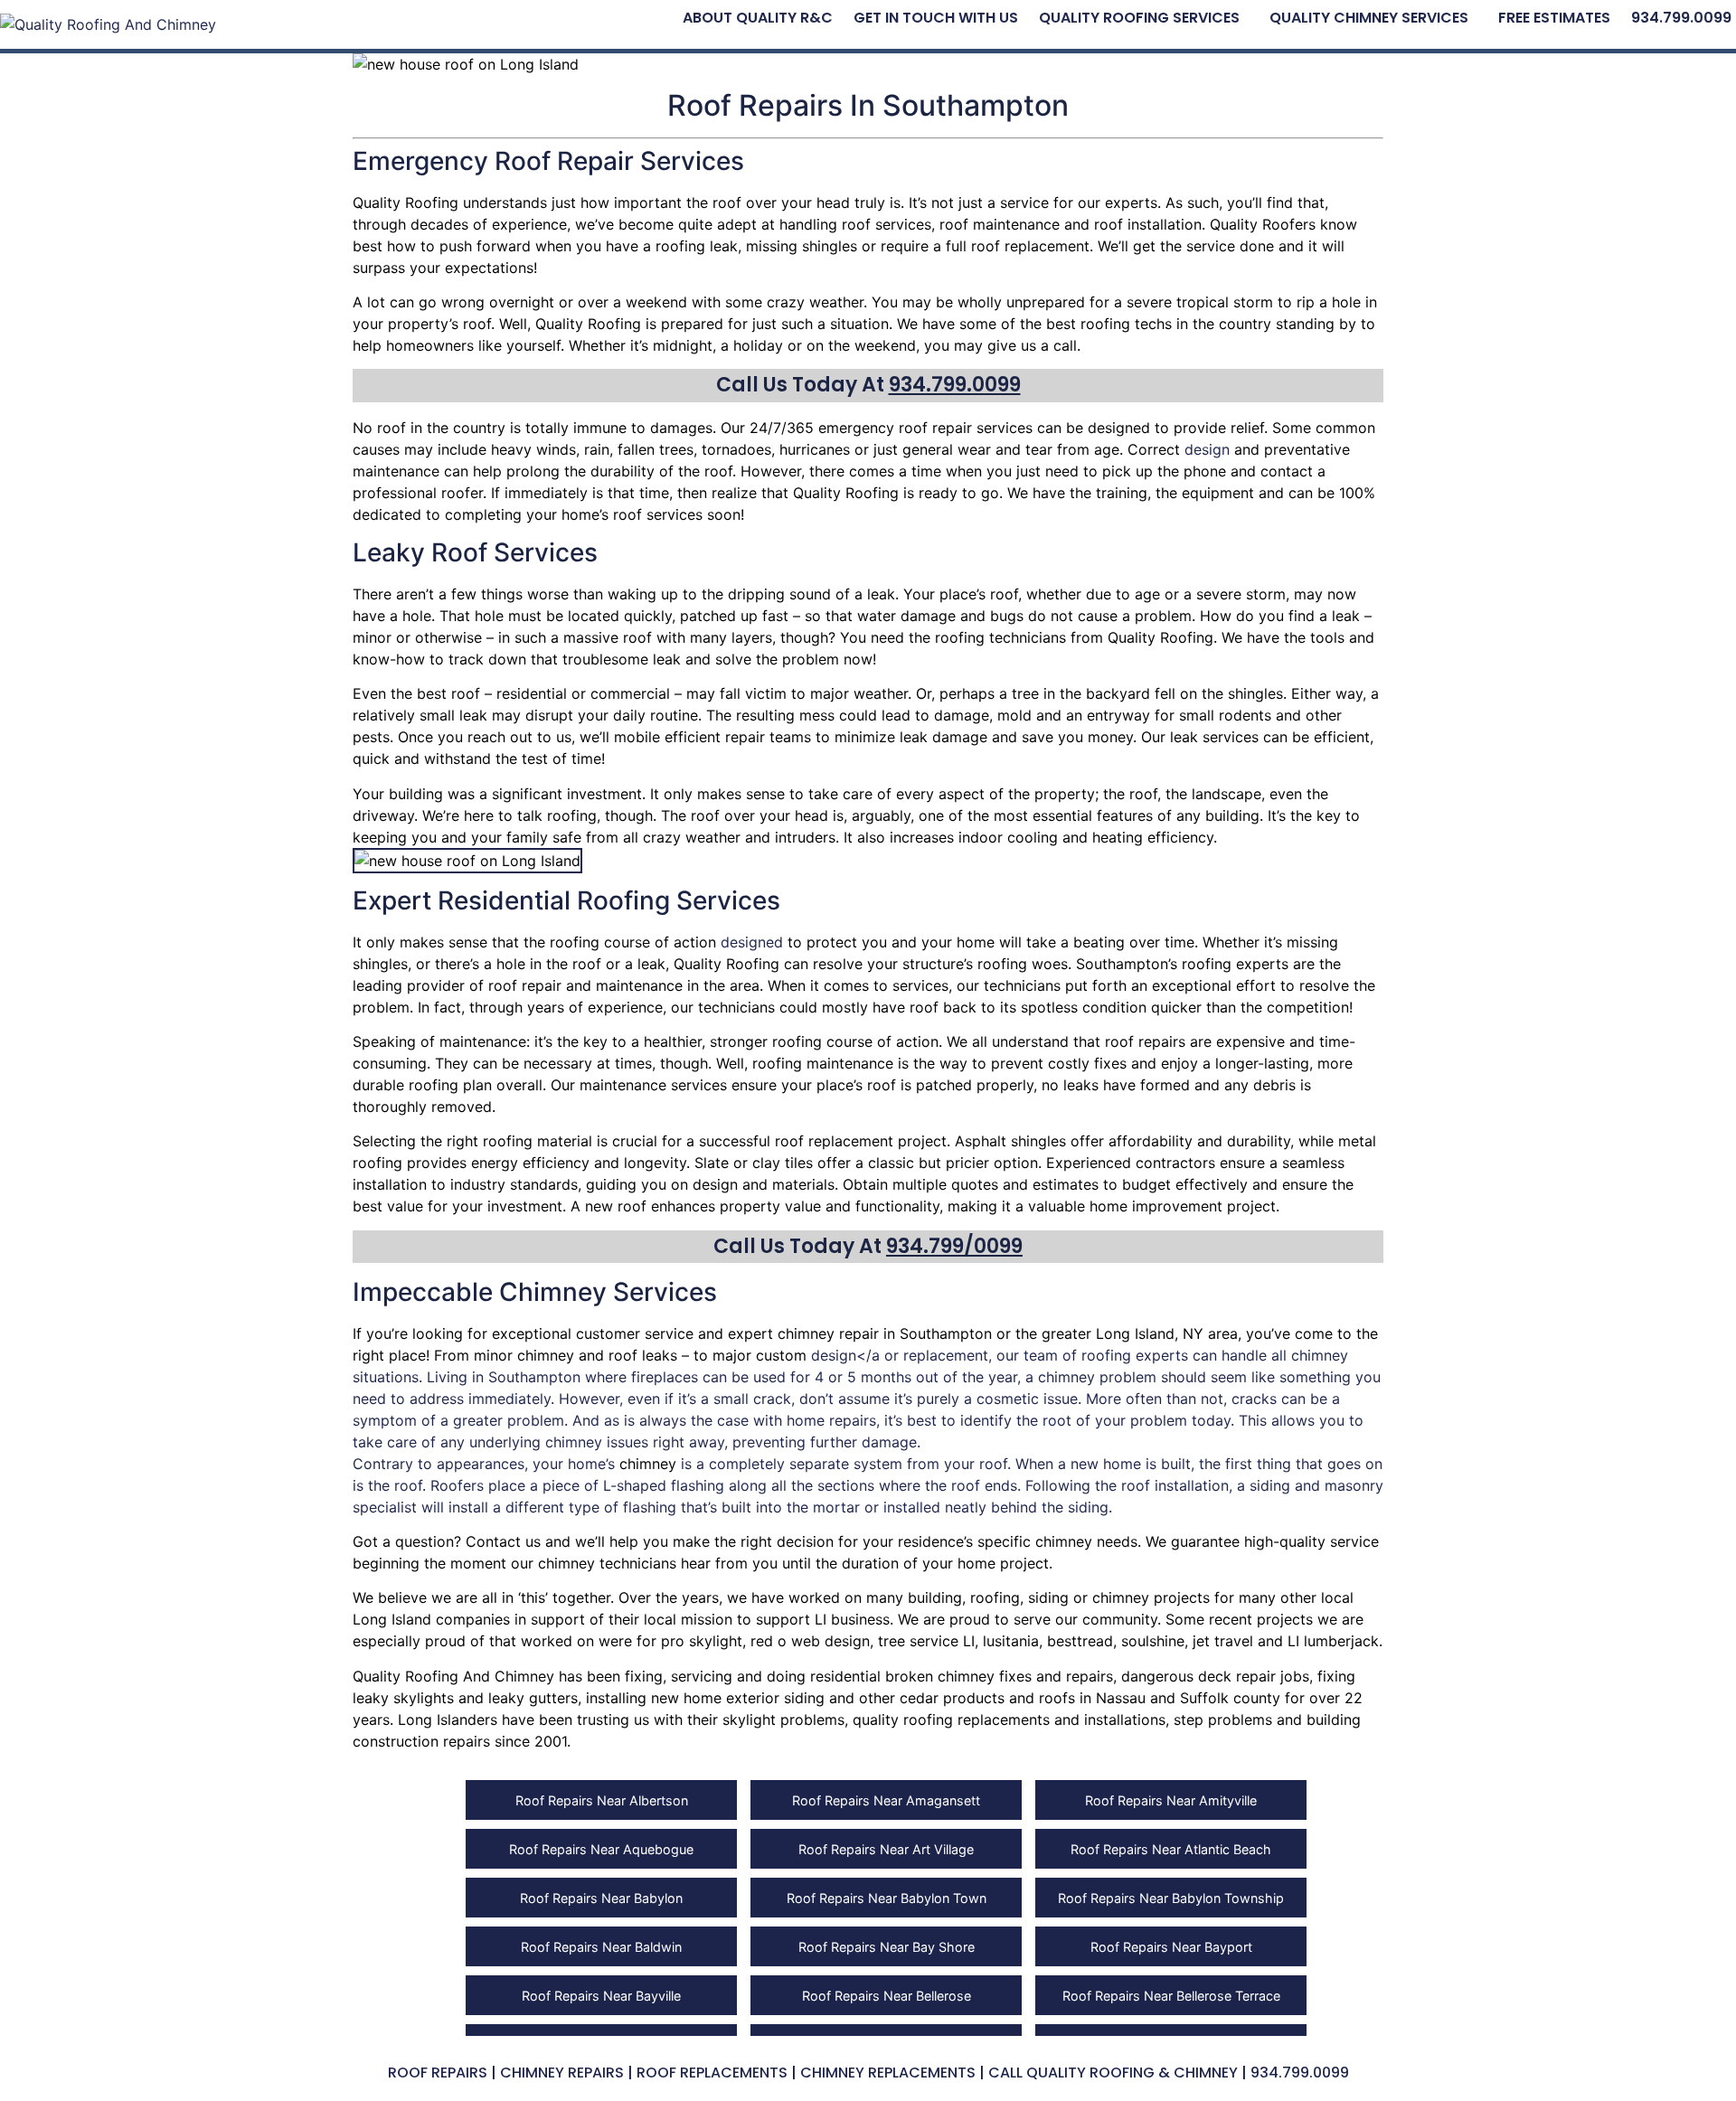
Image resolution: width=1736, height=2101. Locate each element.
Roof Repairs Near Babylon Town (887, 1898)
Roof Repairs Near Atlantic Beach (1171, 1849)
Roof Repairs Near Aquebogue (601, 1849)
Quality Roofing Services (1139, 18)
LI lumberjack (1333, 1641)
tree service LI (926, 1641)
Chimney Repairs (562, 2073)
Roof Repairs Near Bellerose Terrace (1171, 1996)
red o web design (810, 1641)
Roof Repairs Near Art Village (886, 1849)
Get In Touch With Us (936, 18)
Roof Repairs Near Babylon (601, 1898)
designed (752, 942)
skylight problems (783, 1719)
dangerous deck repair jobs (1215, 1676)
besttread (1080, 1641)
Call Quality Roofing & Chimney (1113, 2073)
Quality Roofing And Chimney (453, 1676)
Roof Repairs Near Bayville (601, 1996)
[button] (1144, 18)
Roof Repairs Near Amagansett (886, 1800)
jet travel (1223, 1641)
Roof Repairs (438, 2073)
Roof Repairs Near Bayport (1171, 1947)
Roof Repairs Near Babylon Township (1171, 1898)
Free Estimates (1554, 18)
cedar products (952, 1698)
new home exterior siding (738, 1698)
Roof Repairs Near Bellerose (887, 1996)
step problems (1223, 1719)
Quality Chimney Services (1369, 18)
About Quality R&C (758, 18)
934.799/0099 (954, 1246)
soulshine (1153, 1641)
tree (1025, 693)
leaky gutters (533, 1698)
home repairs (831, 1420)
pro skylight (702, 1641)
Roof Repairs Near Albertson (602, 1800)
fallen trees (656, 449)
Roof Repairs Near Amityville (1171, 1800)
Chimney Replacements (888, 2073)
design (1207, 449)
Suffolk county (1230, 1698)
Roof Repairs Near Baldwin (601, 1947)
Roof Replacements (712, 2073)
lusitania (1011, 1641)
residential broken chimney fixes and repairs (962, 1676)
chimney (806, 1333)
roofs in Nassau (1092, 1698)
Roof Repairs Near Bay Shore (887, 1947)
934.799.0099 (1681, 18)
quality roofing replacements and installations (1009, 1719)
